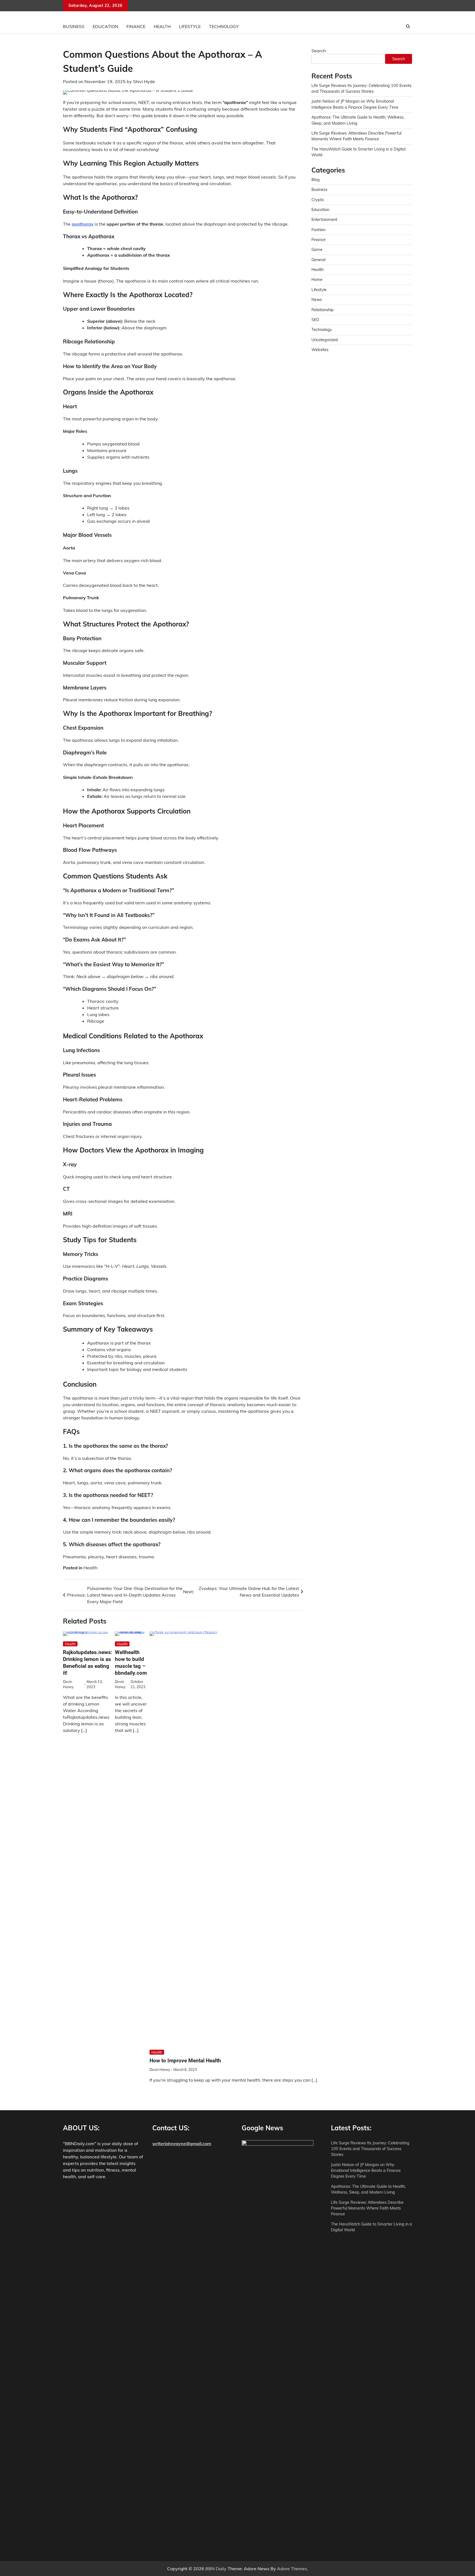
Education (105, 26)
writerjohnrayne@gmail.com (182, 2144)
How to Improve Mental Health (185, 2061)
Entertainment (324, 220)
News (317, 300)
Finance (136, 26)
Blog (316, 180)
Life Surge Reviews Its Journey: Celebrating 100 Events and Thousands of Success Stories (370, 2149)
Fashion (318, 230)
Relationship (323, 310)
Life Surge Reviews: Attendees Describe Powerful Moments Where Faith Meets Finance (367, 2208)
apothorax (83, 224)
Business (74, 26)
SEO (315, 320)
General (318, 260)
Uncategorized (325, 340)
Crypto (318, 200)
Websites (320, 350)
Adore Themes (292, 2569)
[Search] (408, 26)
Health (162, 26)
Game (317, 250)
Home (317, 280)
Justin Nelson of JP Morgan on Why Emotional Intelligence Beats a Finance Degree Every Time (366, 2171)
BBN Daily (216, 2569)
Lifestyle (190, 26)
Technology (224, 26)
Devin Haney (160, 2069)
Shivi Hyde (144, 81)
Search (319, 51)
